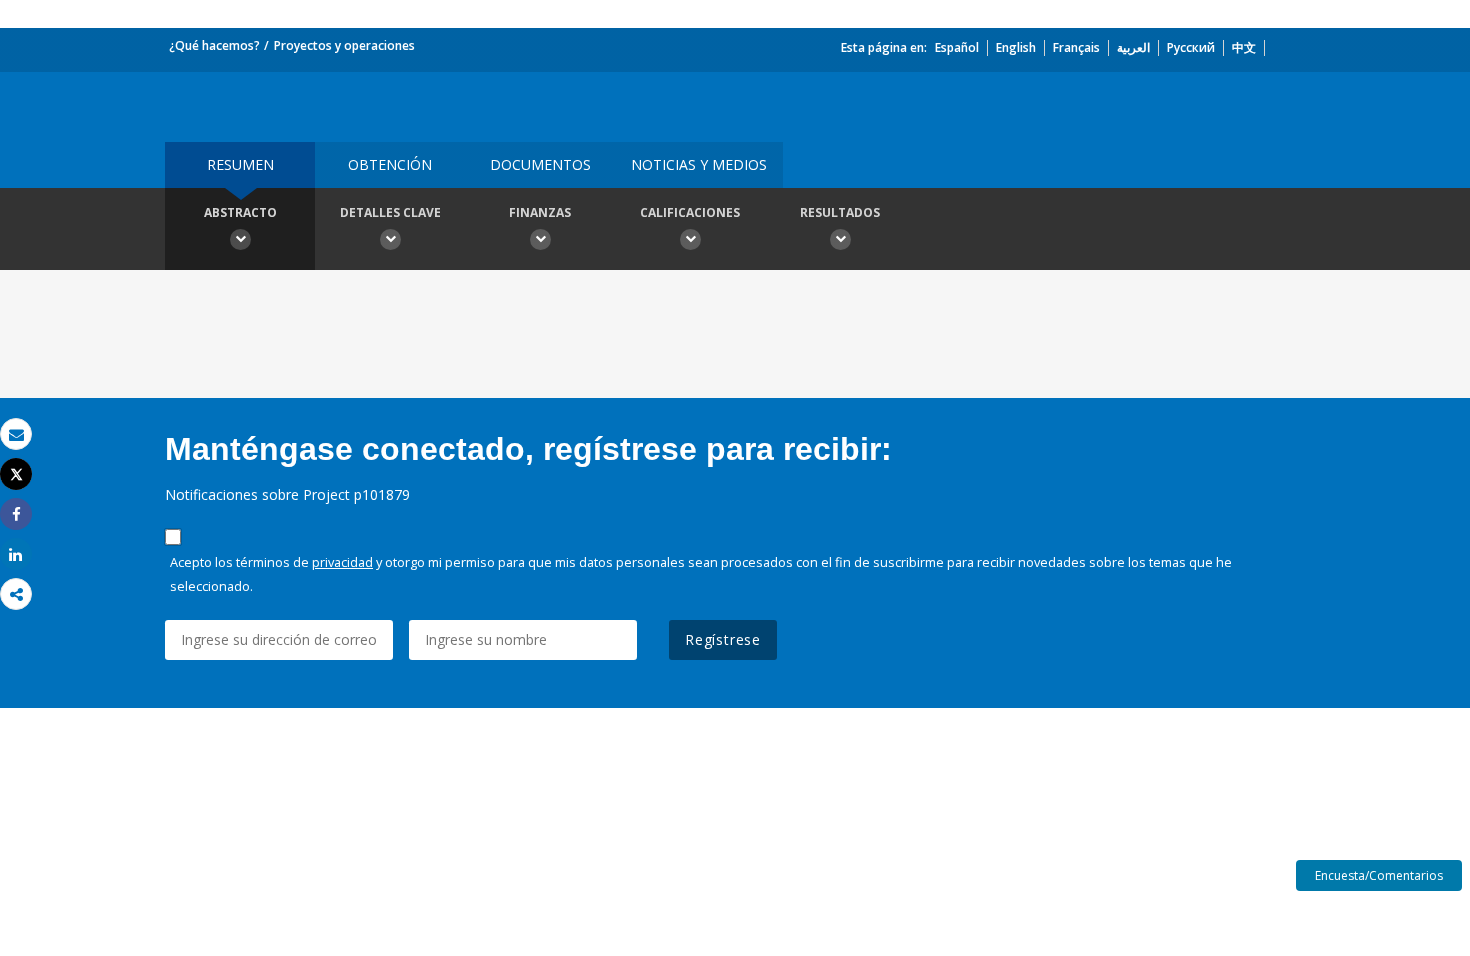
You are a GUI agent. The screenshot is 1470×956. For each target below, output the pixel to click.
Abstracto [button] (240, 212)
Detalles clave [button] (390, 212)
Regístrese (723, 639)
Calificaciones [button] (690, 212)
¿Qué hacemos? (214, 45)
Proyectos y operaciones (344, 45)
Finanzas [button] (540, 212)
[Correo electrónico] (16, 434)
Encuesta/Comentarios (1379, 875)
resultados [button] (840, 212)
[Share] (16, 514)
